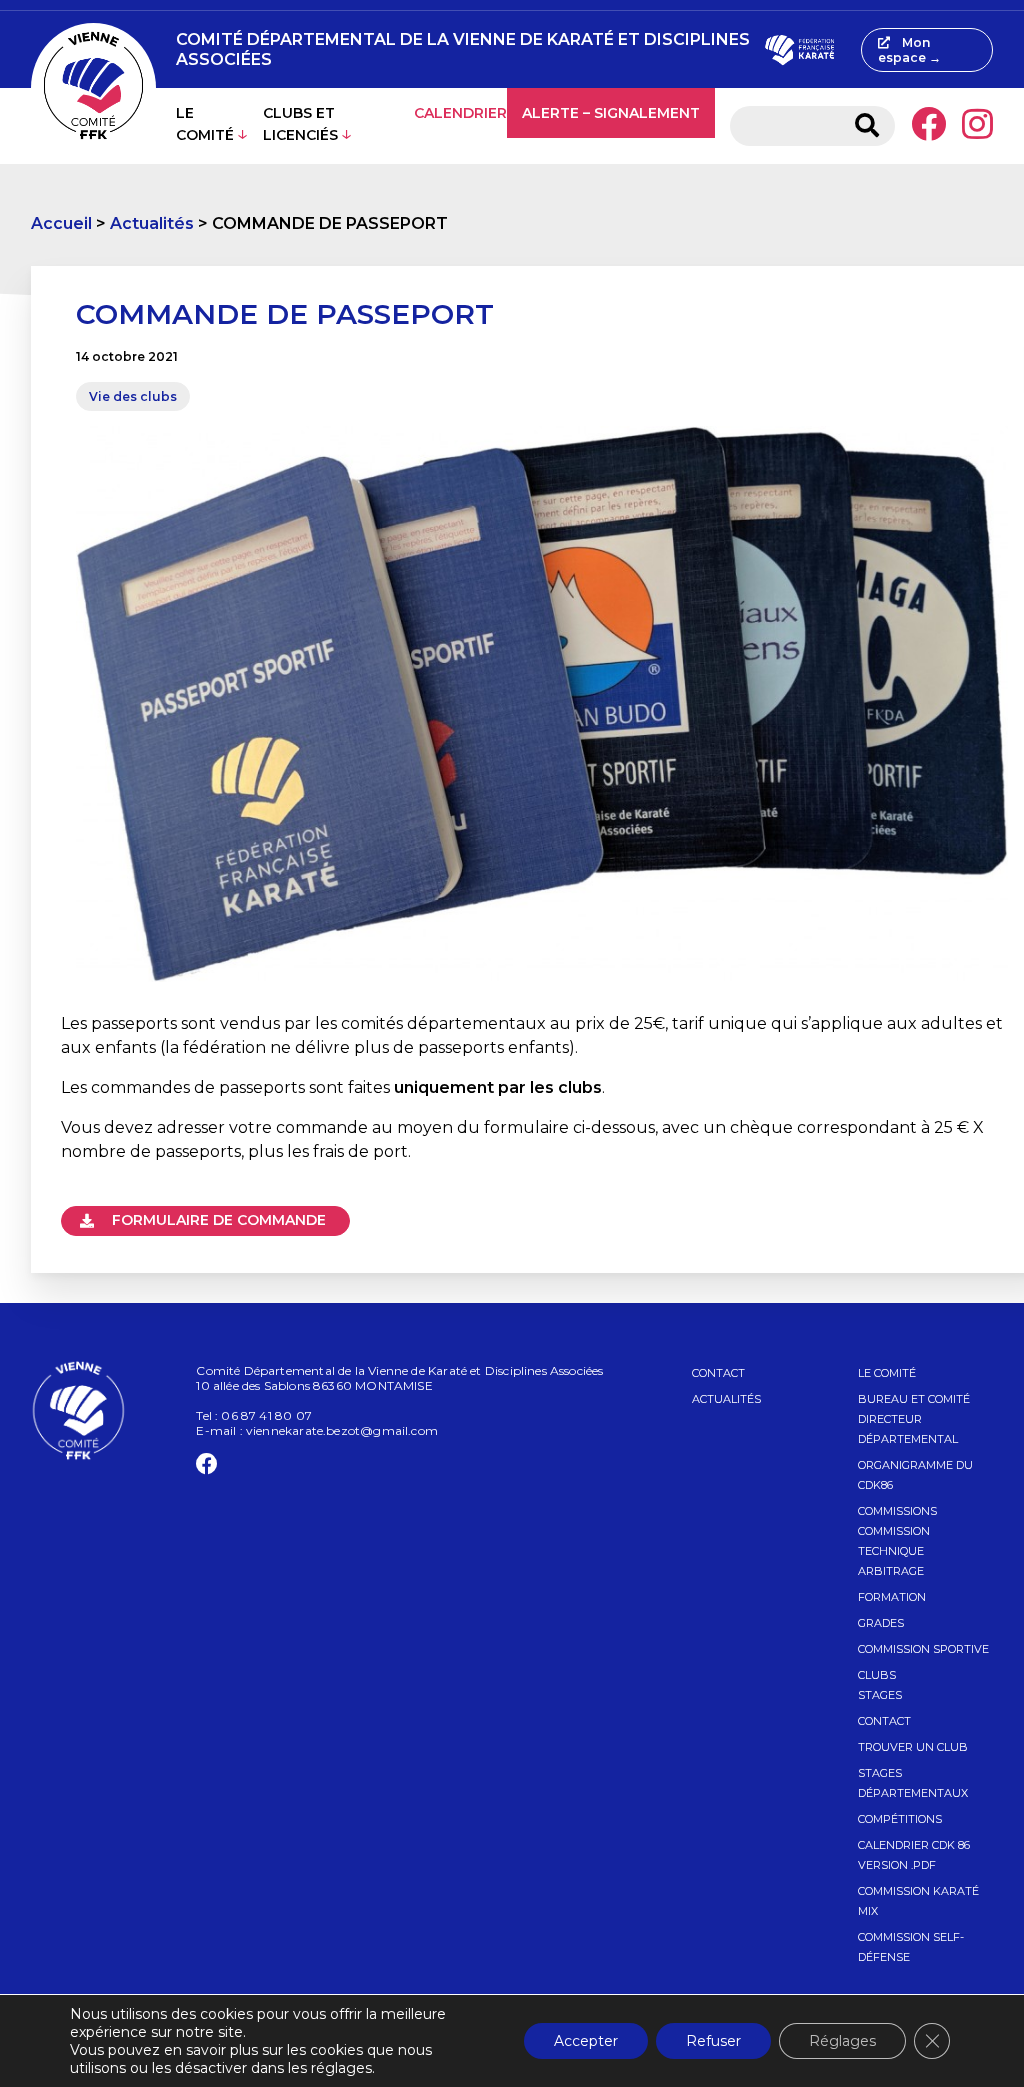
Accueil (61, 223)
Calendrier (460, 113)
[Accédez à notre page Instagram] (977, 126)
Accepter (586, 2041)
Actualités (152, 223)
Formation (892, 1597)
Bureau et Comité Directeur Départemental (914, 1419)
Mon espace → (909, 50)
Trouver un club (913, 1747)
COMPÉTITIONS (900, 1819)
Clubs (877, 1675)
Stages (880, 1695)
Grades (881, 1623)
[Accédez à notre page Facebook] (928, 126)
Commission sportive (923, 1649)
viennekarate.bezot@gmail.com (342, 1430)
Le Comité (887, 1373)
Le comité (205, 124)
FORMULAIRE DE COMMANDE (217, 1220)
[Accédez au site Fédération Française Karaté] (799, 50)
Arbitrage (891, 1571)
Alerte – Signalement (611, 113)
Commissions (897, 1511)
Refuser (713, 2041)
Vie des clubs (133, 396)
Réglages (842, 2041)
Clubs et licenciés (300, 124)
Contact (718, 1373)
